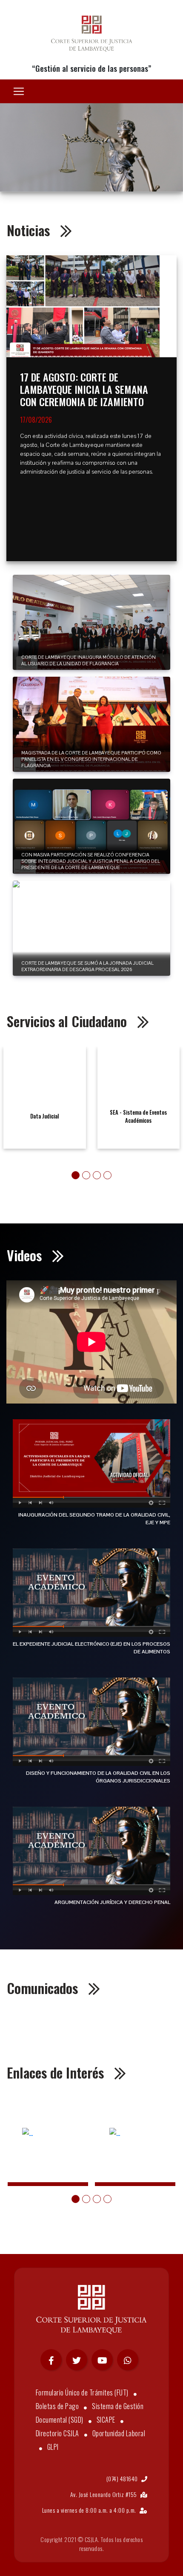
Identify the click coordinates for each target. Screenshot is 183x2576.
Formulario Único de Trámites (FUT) (82, 2392)
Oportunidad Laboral (119, 2433)
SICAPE (106, 2420)
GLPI (53, 2447)
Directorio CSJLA (57, 2433)
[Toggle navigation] (19, 91)
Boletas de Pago (57, 2406)
